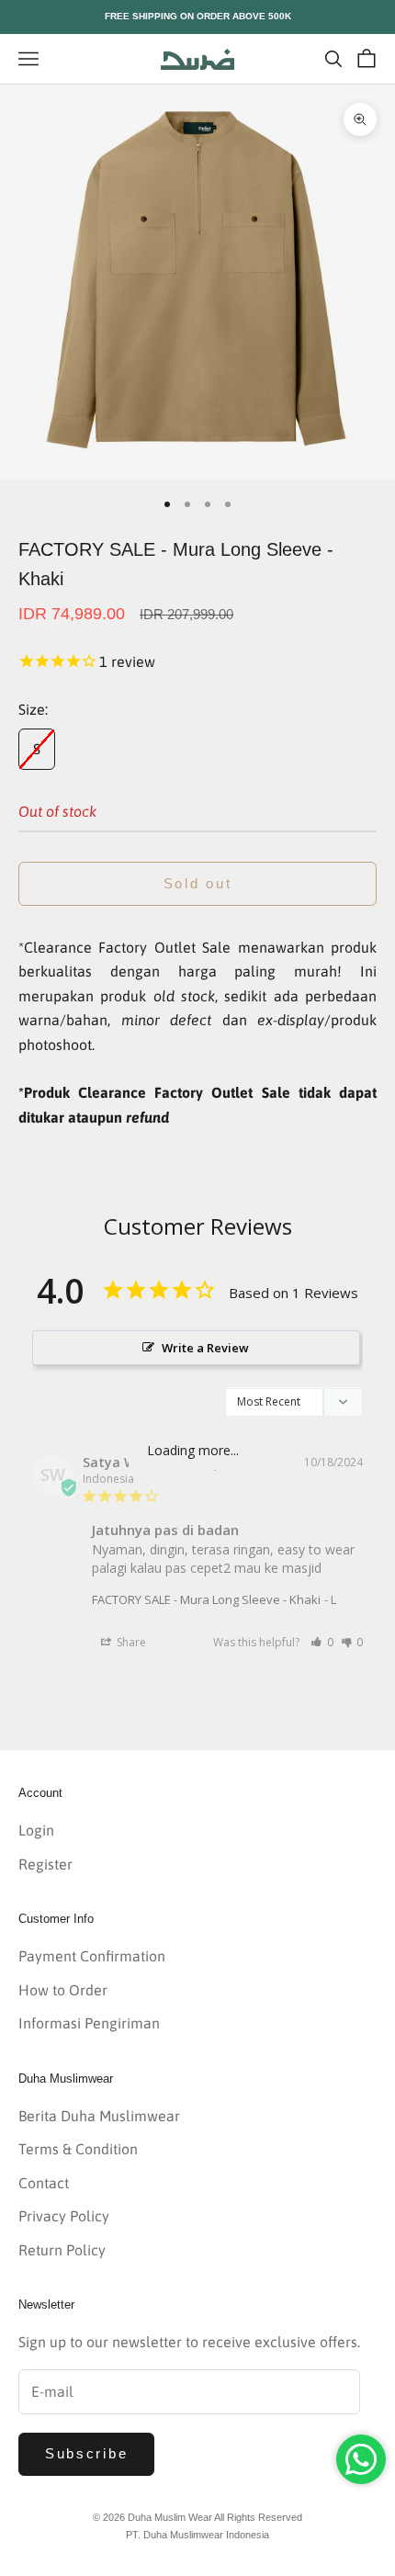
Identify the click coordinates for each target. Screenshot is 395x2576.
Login (36, 1830)
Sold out (198, 883)
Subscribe (86, 2453)
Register (45, 1864)
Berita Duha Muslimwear (99, 2116)
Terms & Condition (78, 2149)
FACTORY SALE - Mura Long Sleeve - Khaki (206, 1599)
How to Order (63, 1990)
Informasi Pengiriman (89, 2023)
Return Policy (62, 2250)
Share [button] (130, 1642)
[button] (322, 1642)
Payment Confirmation (92, 1956)
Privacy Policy (64, 2216)
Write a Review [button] (205, 1348)
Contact (44, 2183)
